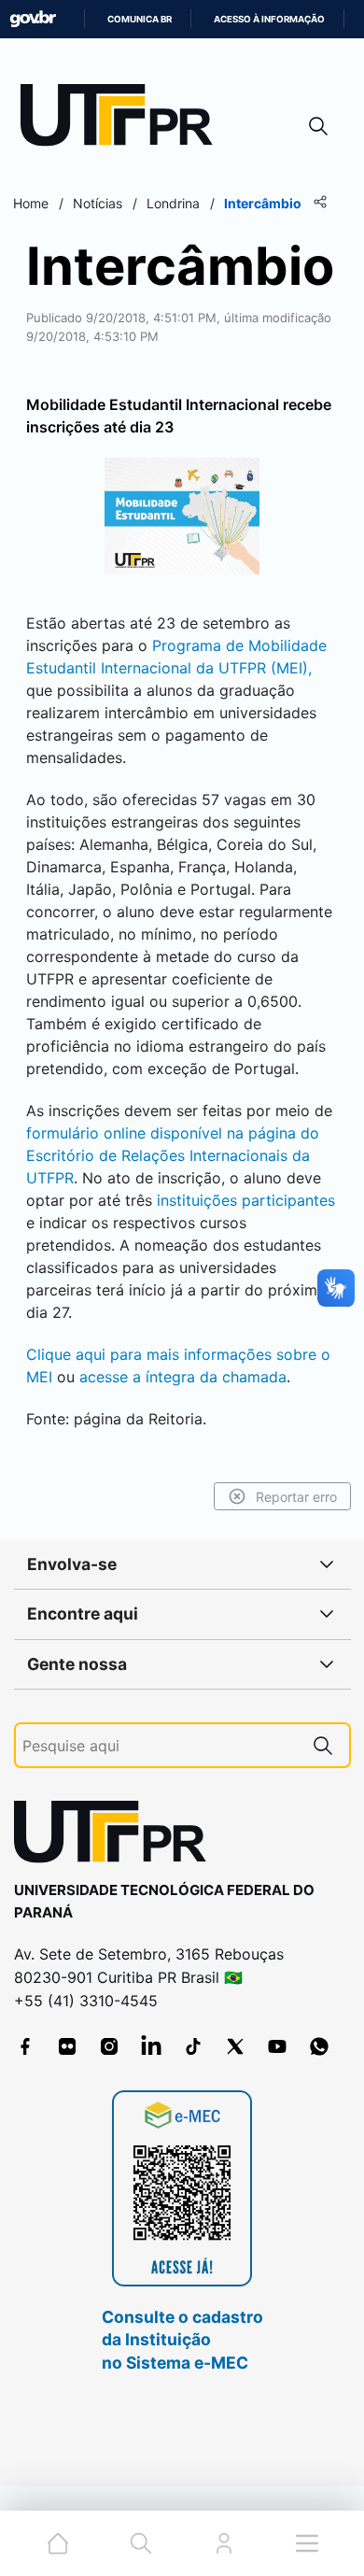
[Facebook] (25, 2046)
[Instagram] (109, 2046)
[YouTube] (277, 2046)
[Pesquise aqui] (323, 1745)
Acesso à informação (269, 19)
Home (31, 203)
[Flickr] (67, 2046)
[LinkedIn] (151, 2046)
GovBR (33, 19)
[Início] (123, 119)
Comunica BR (140, 19)
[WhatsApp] (319, 2046)
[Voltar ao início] (117, 1836)
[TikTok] (193, 2046)
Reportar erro (296, 1497)
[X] (235, 2046)
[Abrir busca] (318, 126)
